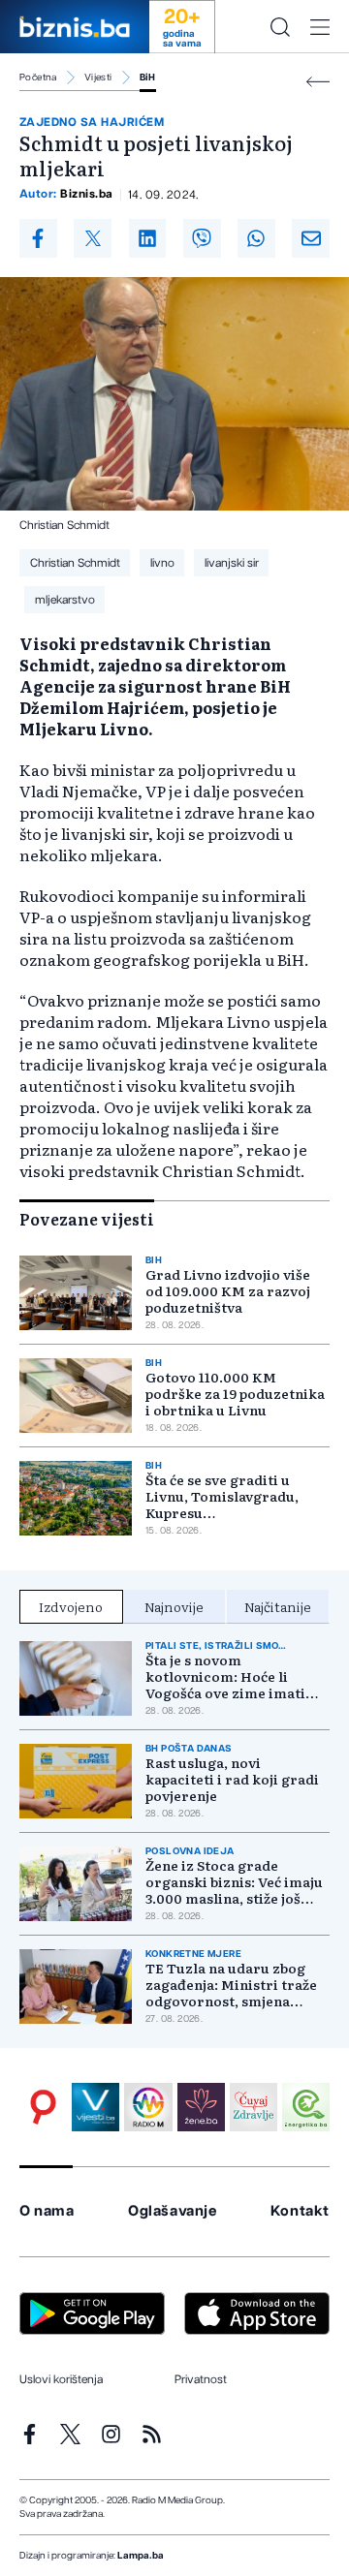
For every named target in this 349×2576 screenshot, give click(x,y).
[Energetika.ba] (306, 2107)
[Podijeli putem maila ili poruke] (311, 238)
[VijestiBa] (95, 2107)
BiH (148, 78)
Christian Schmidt (75, 563)
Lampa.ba (141, 2556)
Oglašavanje (173, 2211)
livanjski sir (232, 563)
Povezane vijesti (87, 1219)
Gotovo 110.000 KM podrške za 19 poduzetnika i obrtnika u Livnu (235, 1394)
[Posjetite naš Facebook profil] (30, 2434)
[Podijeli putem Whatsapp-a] (256, 238)
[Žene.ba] (201, 2107)
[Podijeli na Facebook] (38, 238)
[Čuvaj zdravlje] (254, 2107)
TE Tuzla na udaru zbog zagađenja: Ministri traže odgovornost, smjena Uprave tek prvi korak (231, 1985)
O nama (47, 2211)
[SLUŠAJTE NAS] (148, 2107)
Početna (38, 78)
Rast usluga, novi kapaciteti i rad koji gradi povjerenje (232, 1779)
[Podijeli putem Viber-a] (202, 238)
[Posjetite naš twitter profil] (70, 2434)
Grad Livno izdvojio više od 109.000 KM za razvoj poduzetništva (228, 1291)
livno (162, 563)
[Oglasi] (43, 2107)
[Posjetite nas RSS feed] (152, 2434)
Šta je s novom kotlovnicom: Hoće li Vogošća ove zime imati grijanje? (225, 1676)
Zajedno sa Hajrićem (92, 122)
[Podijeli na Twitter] (93, 238)
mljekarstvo (65, 600)
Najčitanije (278, 1606)
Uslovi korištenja (61, 2379)
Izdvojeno (71, 1606)
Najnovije (174, 1606)
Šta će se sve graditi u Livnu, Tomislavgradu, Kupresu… (222, 1496)
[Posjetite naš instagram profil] (111, 2434)
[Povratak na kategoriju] (318, 82)
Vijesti (98, 78)
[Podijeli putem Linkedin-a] (148, 238)
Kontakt (300, 2211)
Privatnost (201, 2379)
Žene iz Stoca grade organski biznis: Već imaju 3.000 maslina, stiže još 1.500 (234, 1882)
